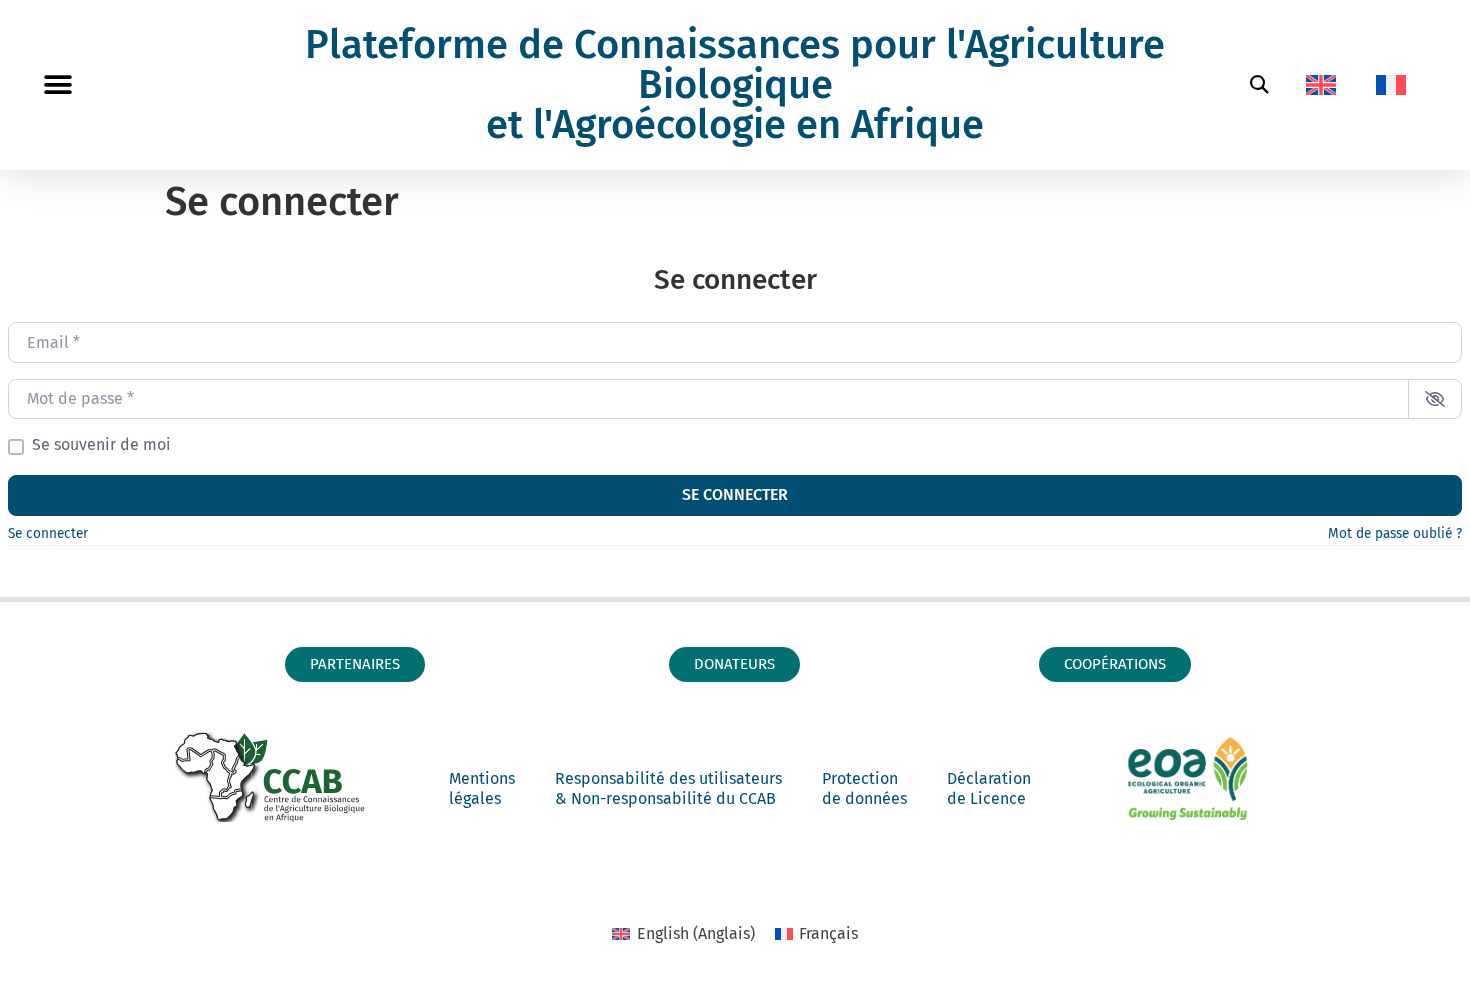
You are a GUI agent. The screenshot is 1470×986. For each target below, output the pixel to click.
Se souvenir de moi (101, 445)
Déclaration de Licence (989, 788)
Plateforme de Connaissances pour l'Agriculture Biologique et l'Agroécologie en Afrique (735, 85)
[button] (57, 85)
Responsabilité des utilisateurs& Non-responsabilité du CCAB (668, 788)
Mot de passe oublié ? (1395, 533)
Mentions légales (482, 788)
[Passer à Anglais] (1321, 85)
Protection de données (864, 788)
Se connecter (735, 494)
